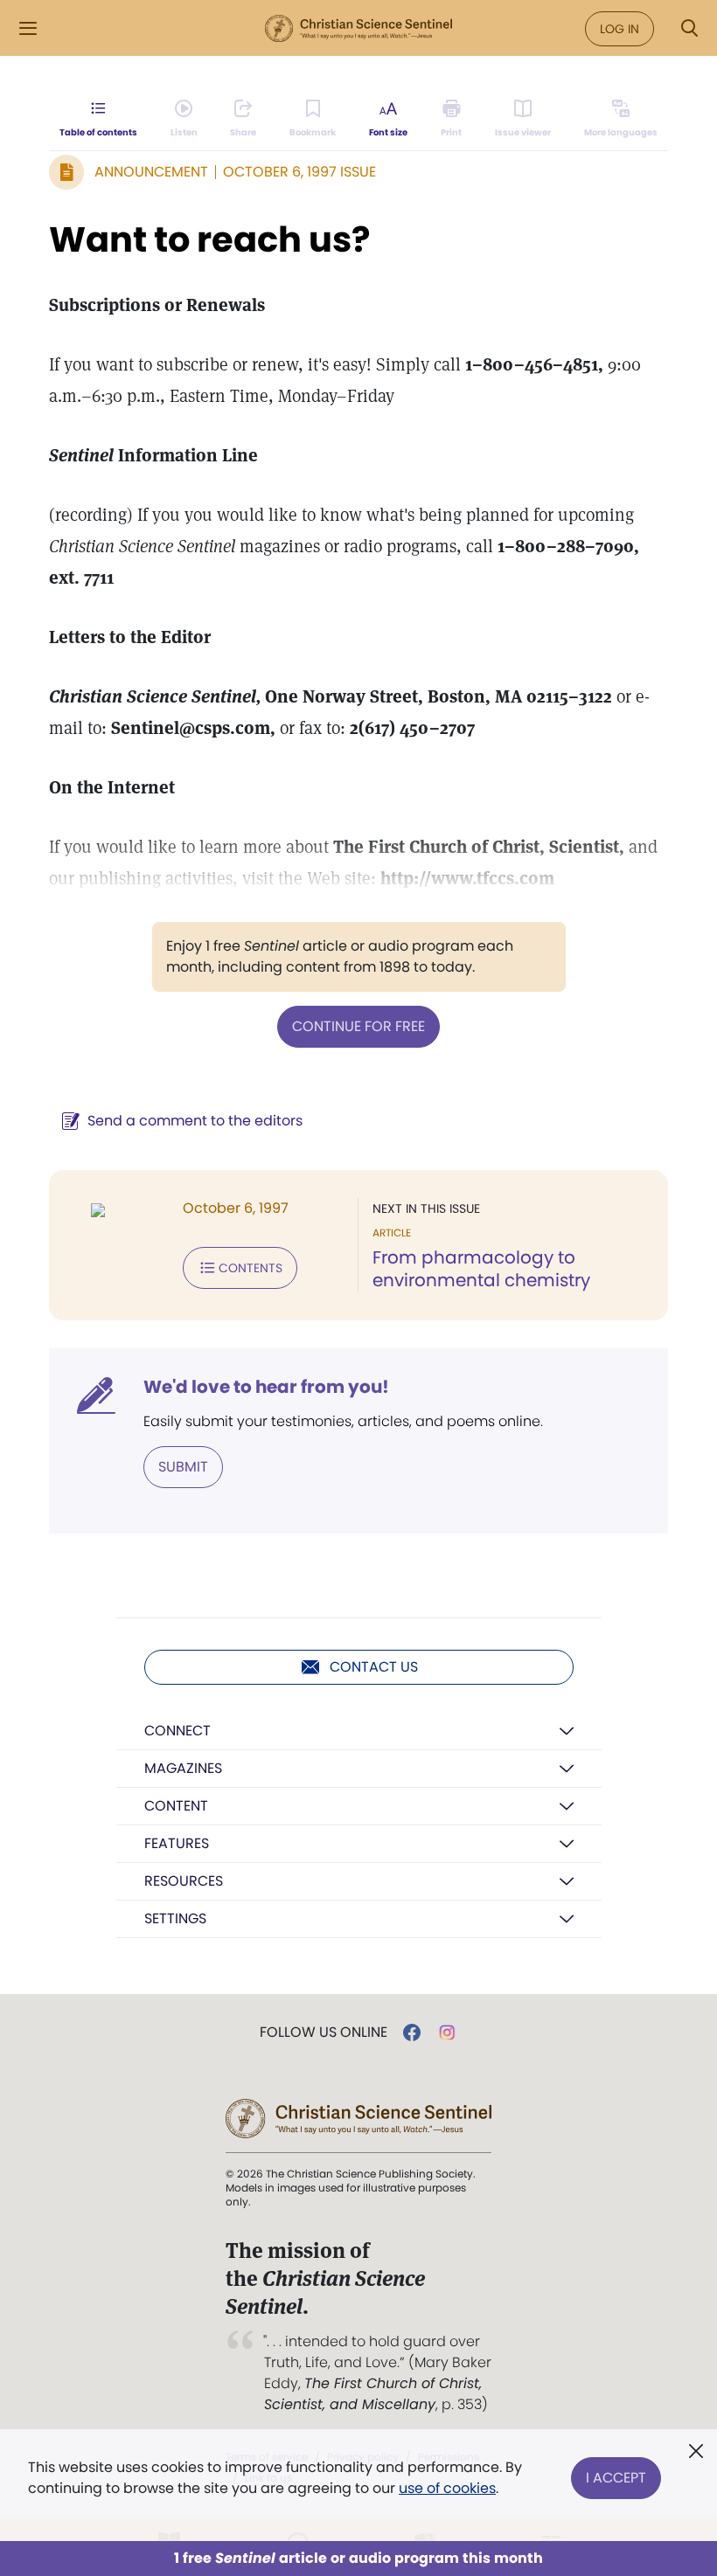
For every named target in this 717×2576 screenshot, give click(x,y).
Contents (251, 1268)
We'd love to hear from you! (266, 1387)
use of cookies (447, 2488)
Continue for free (358, 1026)
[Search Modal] (689, 28)
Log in (620, 29)
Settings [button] (175, 1918)
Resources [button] (184, 1881)
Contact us (374, 1667)
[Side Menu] (28, 28)
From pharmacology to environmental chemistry (481, 1269)
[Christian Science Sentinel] (358, 29)
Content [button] (176, 1806)
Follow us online (324, 2032)
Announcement (151, 172)
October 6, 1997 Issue (299, 172)
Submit (183, 1467)
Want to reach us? (210, 239)
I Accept (616, 2478)
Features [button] (177, 1843)
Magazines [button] (183, 1768)
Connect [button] (178, 1731)
